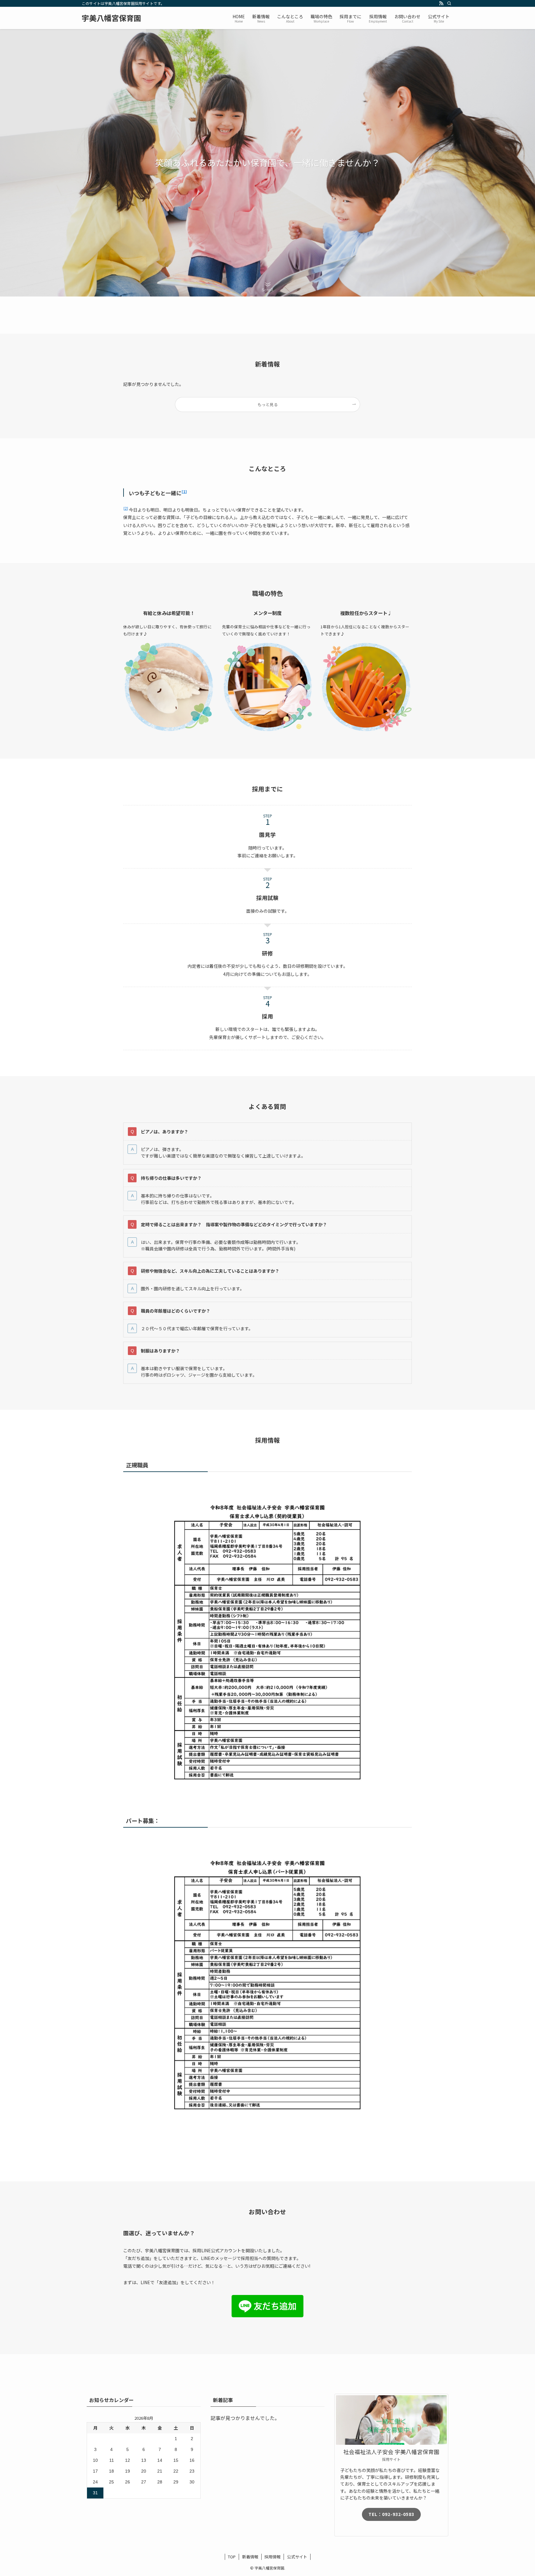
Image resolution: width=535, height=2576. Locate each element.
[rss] (441, 3)
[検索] (449, 3)
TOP (232, 2557)
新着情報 (250, 2557)
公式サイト (297, 2557)
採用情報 (272, 2557)
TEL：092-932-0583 (391, 2514)
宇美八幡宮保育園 (111, 18)
